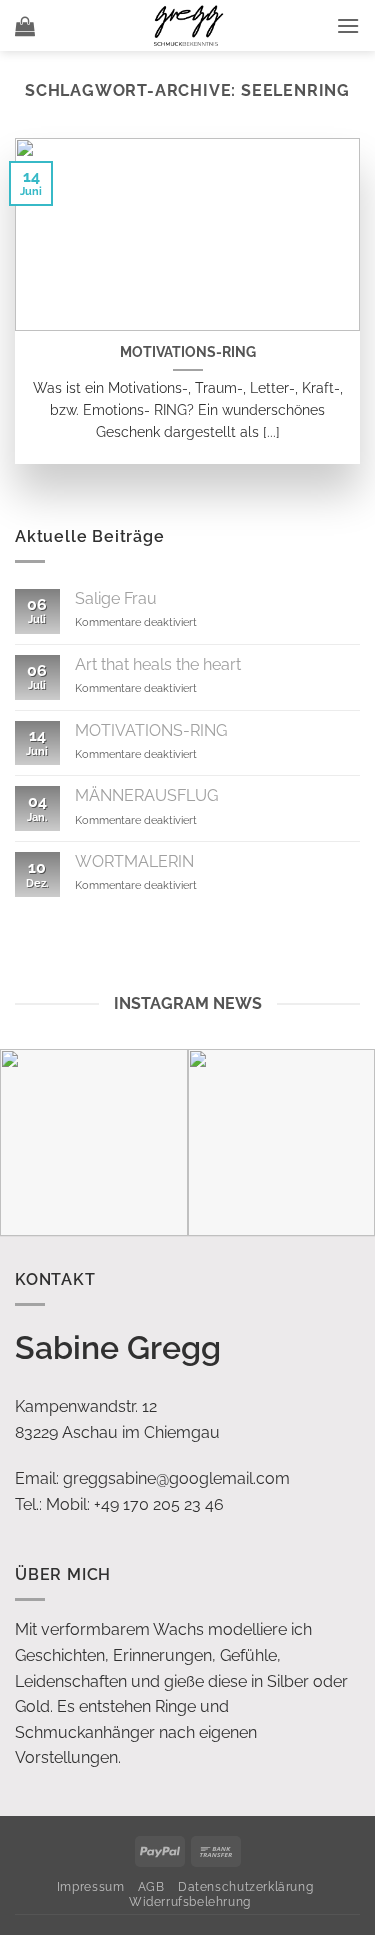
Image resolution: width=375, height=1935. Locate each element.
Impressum (91, 1886)
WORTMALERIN (134, 861)
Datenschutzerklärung (245, 1886)
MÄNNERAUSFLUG (146, 795)
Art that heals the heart (158, 664)
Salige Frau (116, 598)
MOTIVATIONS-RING (188, 352)
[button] (25, 26)
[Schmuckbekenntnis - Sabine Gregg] (188, 25)
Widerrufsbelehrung (190, 1901)
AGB (151, 1886)
